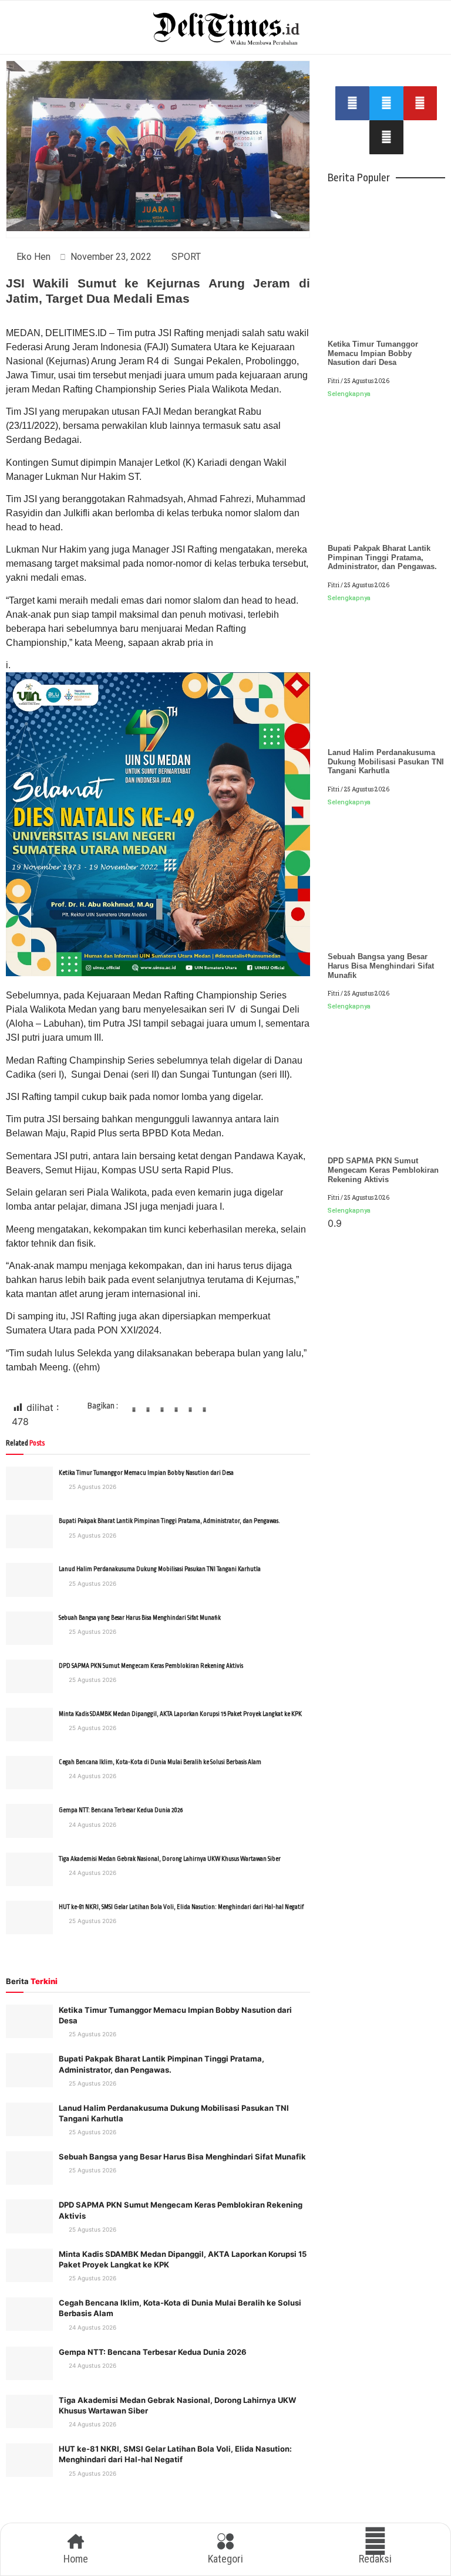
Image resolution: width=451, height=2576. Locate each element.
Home (76, 2559)
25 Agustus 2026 (92, 1487)
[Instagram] (386, 137)
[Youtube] (420, 103)
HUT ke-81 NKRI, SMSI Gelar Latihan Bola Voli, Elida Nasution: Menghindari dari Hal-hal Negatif (181, 1907)
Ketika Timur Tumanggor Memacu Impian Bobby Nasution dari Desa (146, 1473)
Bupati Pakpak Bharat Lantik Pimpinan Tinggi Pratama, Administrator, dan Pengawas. (169, 1521)
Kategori (225, 2559)
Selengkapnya (349, 394)
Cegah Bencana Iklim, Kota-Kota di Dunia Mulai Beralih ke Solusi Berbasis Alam (160, 1762)
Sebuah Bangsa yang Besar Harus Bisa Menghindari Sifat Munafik (140, 1618)
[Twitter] (386, 103)
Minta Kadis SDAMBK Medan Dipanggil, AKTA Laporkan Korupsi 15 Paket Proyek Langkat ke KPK (180, 1714)
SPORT (186, 257)
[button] (134, 1414)
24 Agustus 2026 (92, 1776)
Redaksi (375, 2559)
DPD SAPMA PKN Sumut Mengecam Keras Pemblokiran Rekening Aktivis (151, 1666)
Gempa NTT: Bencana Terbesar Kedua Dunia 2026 (121, 1810)
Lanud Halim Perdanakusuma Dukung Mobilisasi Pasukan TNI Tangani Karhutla (160, 1569)
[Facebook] (352, 103)
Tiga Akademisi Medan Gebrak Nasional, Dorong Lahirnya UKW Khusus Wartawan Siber (170, 1859)
